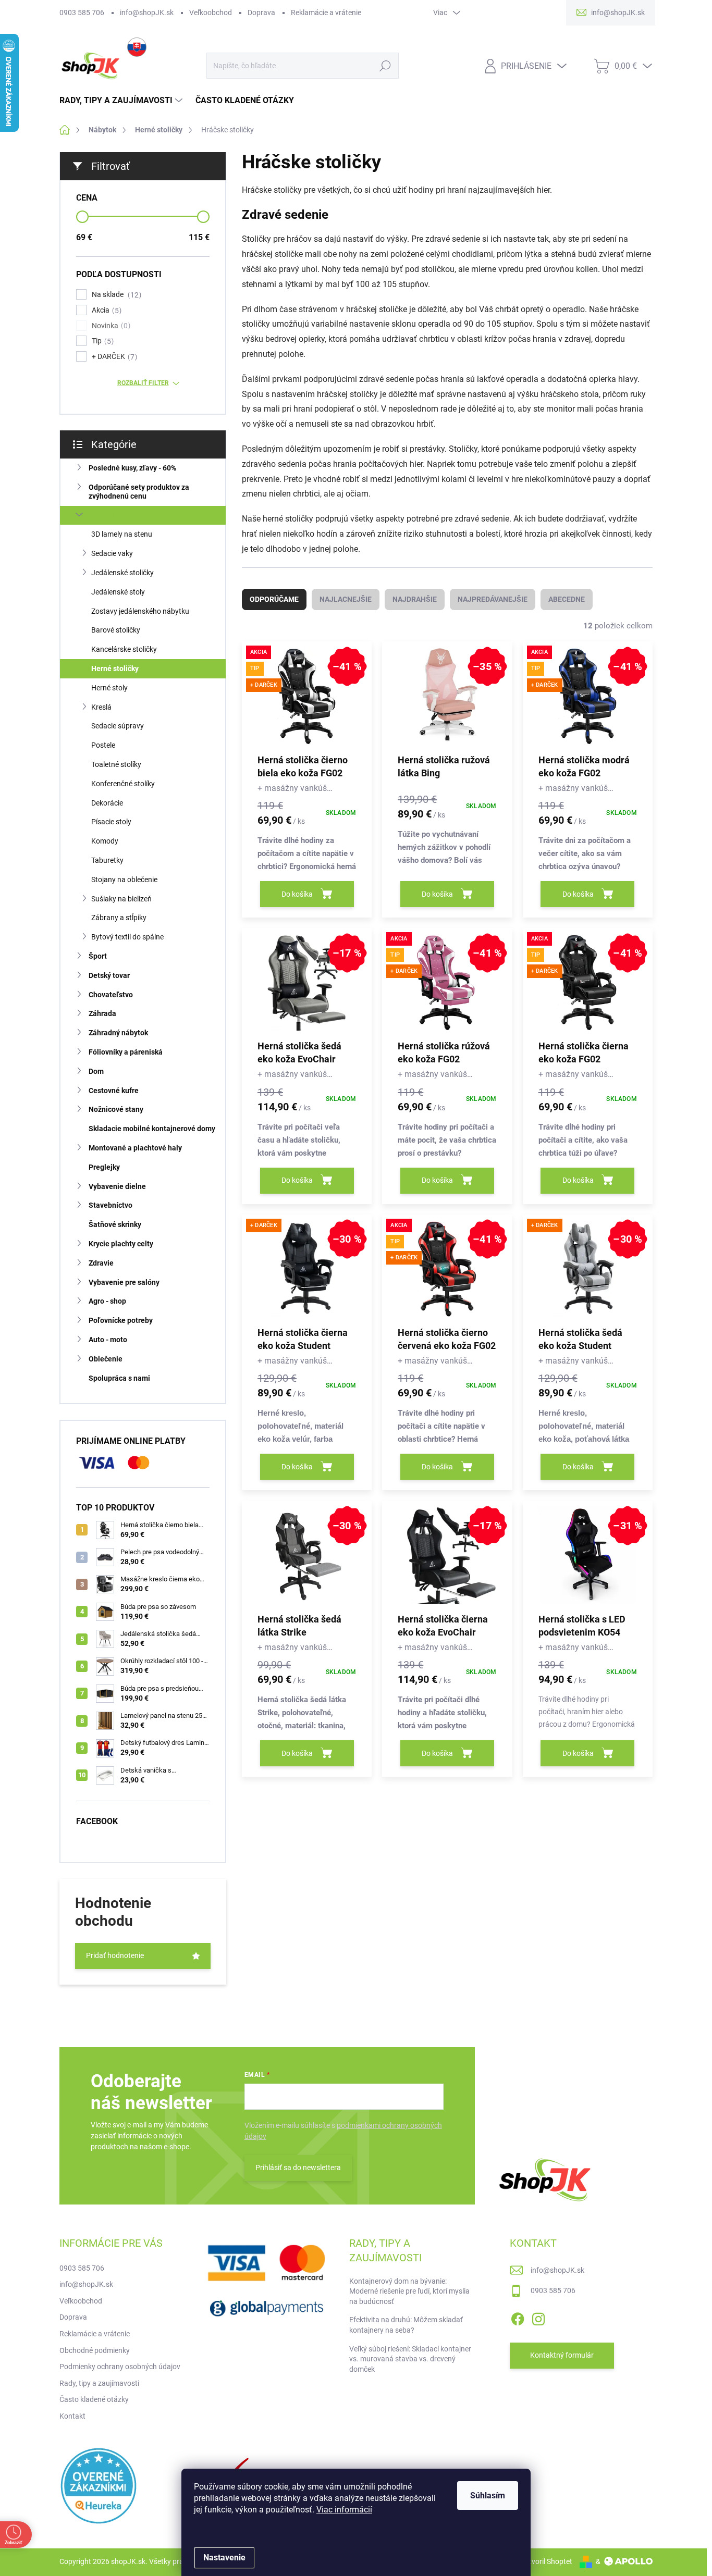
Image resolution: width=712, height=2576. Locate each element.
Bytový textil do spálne (127, 937)
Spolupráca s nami (119, 1378)
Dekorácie (107, 803)
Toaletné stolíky (116, 764)
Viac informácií (344, 2510)
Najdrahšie (415, 599)
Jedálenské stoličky (122, 573)
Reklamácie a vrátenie (326, 13)
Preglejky (104, 1167)
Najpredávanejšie (493, 599)
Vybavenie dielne (117, 1186)
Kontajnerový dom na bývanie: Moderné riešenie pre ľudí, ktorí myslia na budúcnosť (409, 2291)
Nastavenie (224, 2558)
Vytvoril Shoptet (547, 2561)
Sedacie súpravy (118, 726)
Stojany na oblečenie (124, 880)
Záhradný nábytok (118, 1033)
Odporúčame (274, 599)
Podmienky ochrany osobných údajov (120, 2367)
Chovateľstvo (111, 995)
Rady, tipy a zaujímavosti (99, 2383)
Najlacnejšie (346, 599)
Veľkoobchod (211, 13)
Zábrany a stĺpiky (119, 918)
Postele (103, 745)
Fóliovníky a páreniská (126, 1052)
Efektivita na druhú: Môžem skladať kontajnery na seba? (406, 2325)
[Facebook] (518, 2317)
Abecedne (567, 599)
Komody (105, 841)
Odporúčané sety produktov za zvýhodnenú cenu (139, 492)
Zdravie (101, 1263)
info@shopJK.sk (147, 13)
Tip (101, 341)
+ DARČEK (113, 357)
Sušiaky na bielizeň (121, 899)
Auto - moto (108, 1340)
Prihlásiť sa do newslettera (298, 2168)
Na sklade (115, 295)
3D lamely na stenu (122, 534)
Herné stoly (109, 688)
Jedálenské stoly (118, 592)
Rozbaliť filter (143, 383)
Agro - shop (107, 1301)
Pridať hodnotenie (115, 1955)
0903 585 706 (82, 13)
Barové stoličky (116, 630)
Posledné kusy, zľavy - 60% (132, 468)
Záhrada (102, 1013)
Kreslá (101, 707)
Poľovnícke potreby (121, 1320)
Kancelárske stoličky (124, 649)
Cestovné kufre (114, 1091)
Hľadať (385, 66)
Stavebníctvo (111, 1205)
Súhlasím (488, 2495)
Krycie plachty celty (121, 1244)
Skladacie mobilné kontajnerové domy (152, 1129)
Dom (96, 1071)
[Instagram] (538, 2317)
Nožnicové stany (116, 1109)
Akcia (105, 310)
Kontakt (72, 2416)
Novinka (110, 326)
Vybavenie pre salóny (124, 1282)
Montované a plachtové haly (135, 1148)
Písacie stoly (111, 822)
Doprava (261, 13)
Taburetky (107, 860)
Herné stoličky (115, 668)
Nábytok (102, 515)
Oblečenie (106, 1359)
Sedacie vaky (112, 553)
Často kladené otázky (94, 2399)
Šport (98, 956)
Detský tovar (109, 975)
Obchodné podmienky (95, 2350)
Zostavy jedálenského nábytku (140, 611)
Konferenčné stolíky (123, 784)
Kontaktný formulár (562, 2355)
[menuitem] (122, 101)
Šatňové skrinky (115, 1224)
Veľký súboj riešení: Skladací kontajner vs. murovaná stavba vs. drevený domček (410, 2359)
